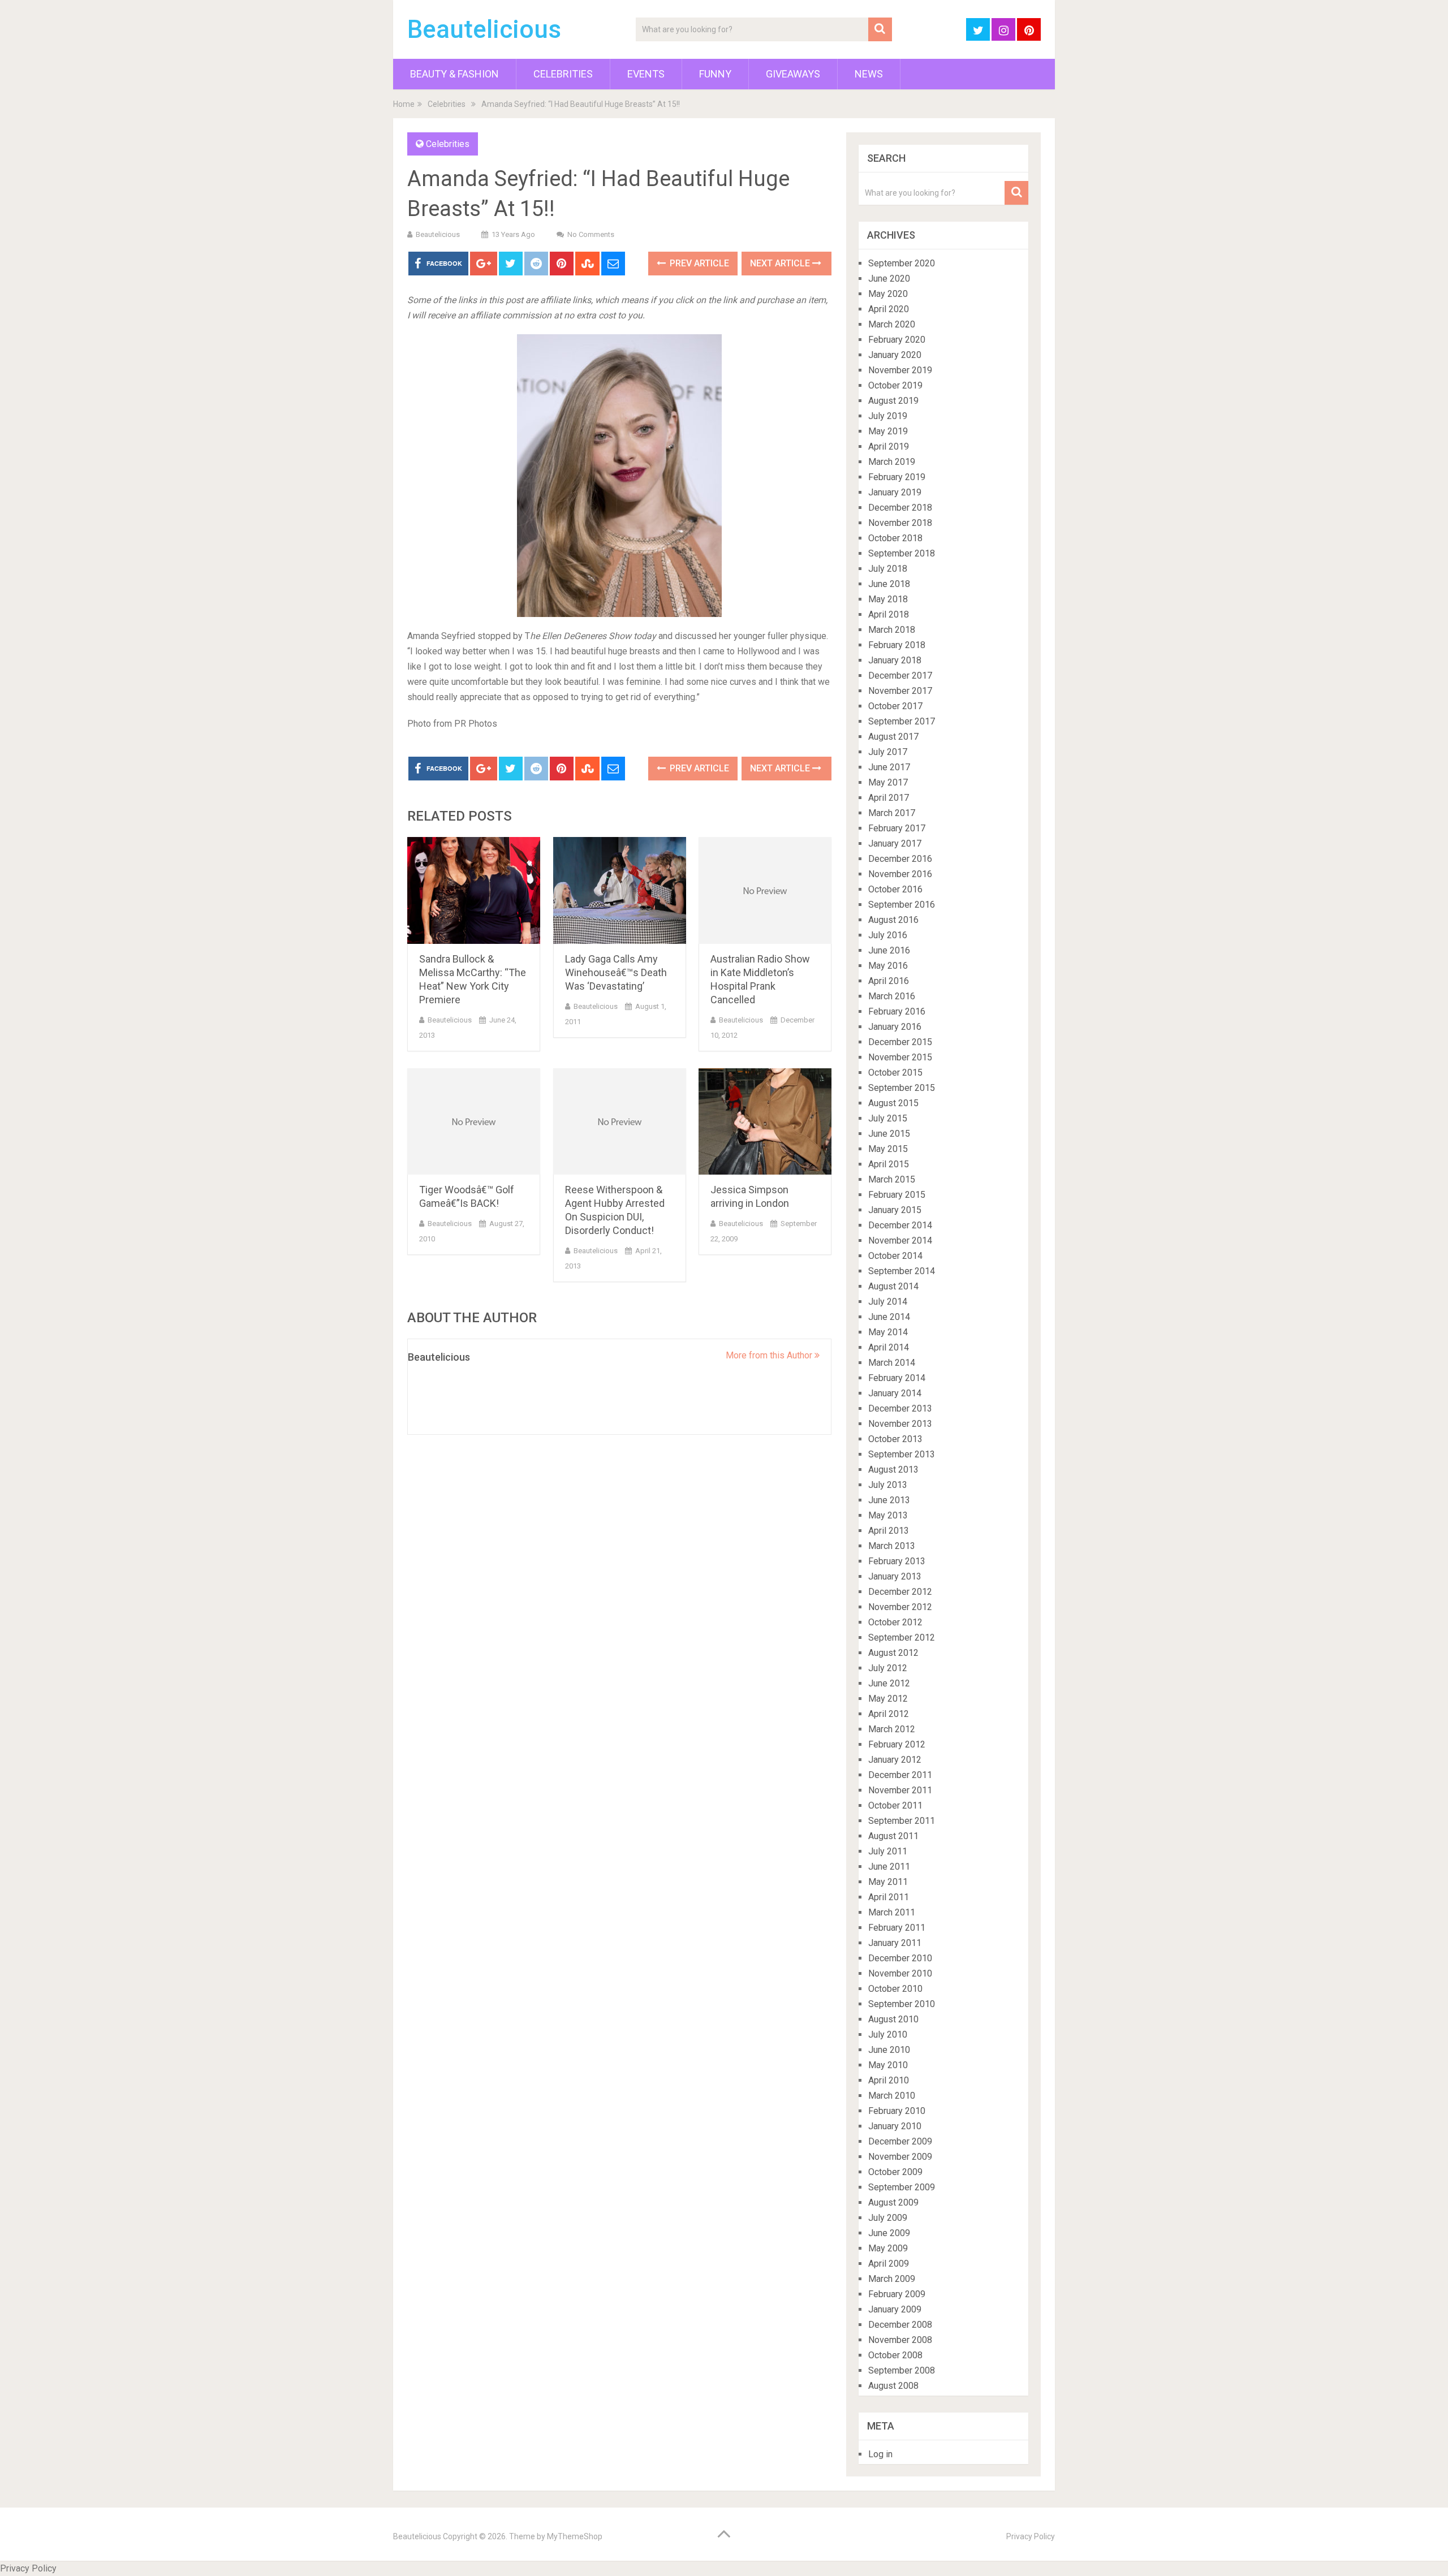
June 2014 (889, 1317)
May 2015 (888, 1149)
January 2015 (895, 1210)
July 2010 (888, 2035)
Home (404, 104)
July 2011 (888, 1851)
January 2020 (895, 355)
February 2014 (897, 1378)
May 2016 (888, 966)
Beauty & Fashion (454, 74)
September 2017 (902, 721)
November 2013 (900, 1424)
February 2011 (897, 1928)
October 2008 (895, 2355)
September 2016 (902, 905)
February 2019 (897, 477)
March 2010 (892, 2096)
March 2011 (892, 1912)
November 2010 (900, 1973)
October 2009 (895, 2172)
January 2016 (895, 1027)
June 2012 (889, 1683)
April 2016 (889, 981)
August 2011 (893, 1836)
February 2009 (897, 2294)
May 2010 (888, 2065)
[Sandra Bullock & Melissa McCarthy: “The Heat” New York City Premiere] (474, 890)
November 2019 (900, 370)
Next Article (781, 263)
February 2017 (897, 828)
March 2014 (892, 1363)
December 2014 (900, 1225)
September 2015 (902, 1088)
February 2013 (897, 1561)
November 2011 (900, 1790)
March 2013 (892, 1546)
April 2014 (889, 1347)
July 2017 (888, 752)
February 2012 (897, 1744)
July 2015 (888, 1118)
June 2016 (889, 950)
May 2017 (888, 782)
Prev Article (698, 263)
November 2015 (900, 1057)
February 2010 (897, 2111)
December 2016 (900, 859)
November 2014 (900, 1240)
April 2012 (889, 1714)
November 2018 (900, 523)
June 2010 (889, 2050)
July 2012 (888, 1668)
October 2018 (895, 538)
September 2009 (902, 2187)
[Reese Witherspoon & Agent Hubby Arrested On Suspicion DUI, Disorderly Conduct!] (620, 1122)
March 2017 (892, 813)
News (869, 74)
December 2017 (900, 676)
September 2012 (902, 1637)
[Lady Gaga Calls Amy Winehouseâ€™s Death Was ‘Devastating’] (620, 890)
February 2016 (897, 1011)
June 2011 (889, 1867)
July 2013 (888, 1485)
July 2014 (888, 1302)
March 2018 (892, 630)
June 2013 (889, 1500)
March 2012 (892, 1729)
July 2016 (888, 935)
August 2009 (893, 2202)
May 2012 (888, 1699)
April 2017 (889, 798)
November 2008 (900, 2340)
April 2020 (889, 309)
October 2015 (895, 1073)
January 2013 (895, 1576)
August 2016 (893, 920)
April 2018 (889, 614)
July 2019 (888, 416)
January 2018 (895, 660)
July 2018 (888, 569)
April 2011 (889, 1897)
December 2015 (900, 1042)
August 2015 (893, 1103)
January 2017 (895, 843)
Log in (880, 2454)
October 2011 (895, 1805)
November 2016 (900, 874)
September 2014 (902, 1271)
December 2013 (900, 1408)
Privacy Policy (1031, 2536)
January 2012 (895, 1760)
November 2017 (900, 691)
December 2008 (900, 2325)
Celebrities (563, 74)
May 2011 (888, 1882)
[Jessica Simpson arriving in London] (765, 1122)
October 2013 (895, 1439)
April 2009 (889, 2264)
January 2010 (895, 2126)
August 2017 (893, 737)
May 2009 (888, 2248)
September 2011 (902, 1821)
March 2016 (892, 996)
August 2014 (893, 1286)
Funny (715, 74)
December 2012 (900, 1592)
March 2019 (892, 462)
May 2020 (888, 294)
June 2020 (889, 279)
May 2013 (888, 1515)
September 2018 (902, 553)
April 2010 (889, 2080)
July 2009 (888, 2218)
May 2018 (888, 599)
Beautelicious (484, 29)
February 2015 (897, 1195)
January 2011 (895, 1943)
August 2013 (893, 1470)
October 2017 (895, 706)
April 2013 (889, 1531)
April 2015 (889, 1164)
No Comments (591, 234)
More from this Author (770, 1355)
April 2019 (889, 446)
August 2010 (893, 2019)
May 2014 (888, 1332)
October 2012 (895, 1622)
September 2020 (902, 263)
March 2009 (892, 2279)
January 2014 (895, 1393)
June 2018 (889, 584)
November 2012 (900, 1607)
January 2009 (895, 2309)
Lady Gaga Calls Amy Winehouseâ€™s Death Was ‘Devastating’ (616, 972)
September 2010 (902, 2004)
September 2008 (902, 2370)
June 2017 (889, 767)
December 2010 (900, 1958)
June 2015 (889, 1134)
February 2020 (897, 340)
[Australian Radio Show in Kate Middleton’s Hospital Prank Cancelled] (765, 890)
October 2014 (895, 1256)
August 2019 (893, 401)
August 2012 (893, 1653)
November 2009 (900, 2157)
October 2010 (895, 1989)
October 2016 (895, 889)
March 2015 (892, 1179)
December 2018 (900, 508)
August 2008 (893, 2386)
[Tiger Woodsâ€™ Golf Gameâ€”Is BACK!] (474, 1122)
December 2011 (900, 1775)
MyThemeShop (575, 2536)
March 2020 (892, 324)
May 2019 (888, 431)
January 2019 (895, 492)
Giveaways (793, 74)
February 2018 (897, 645)
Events (646, 74)
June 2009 (889, 2233)
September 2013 (902, 1454)
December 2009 (900, 2141)
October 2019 (895, 385)
